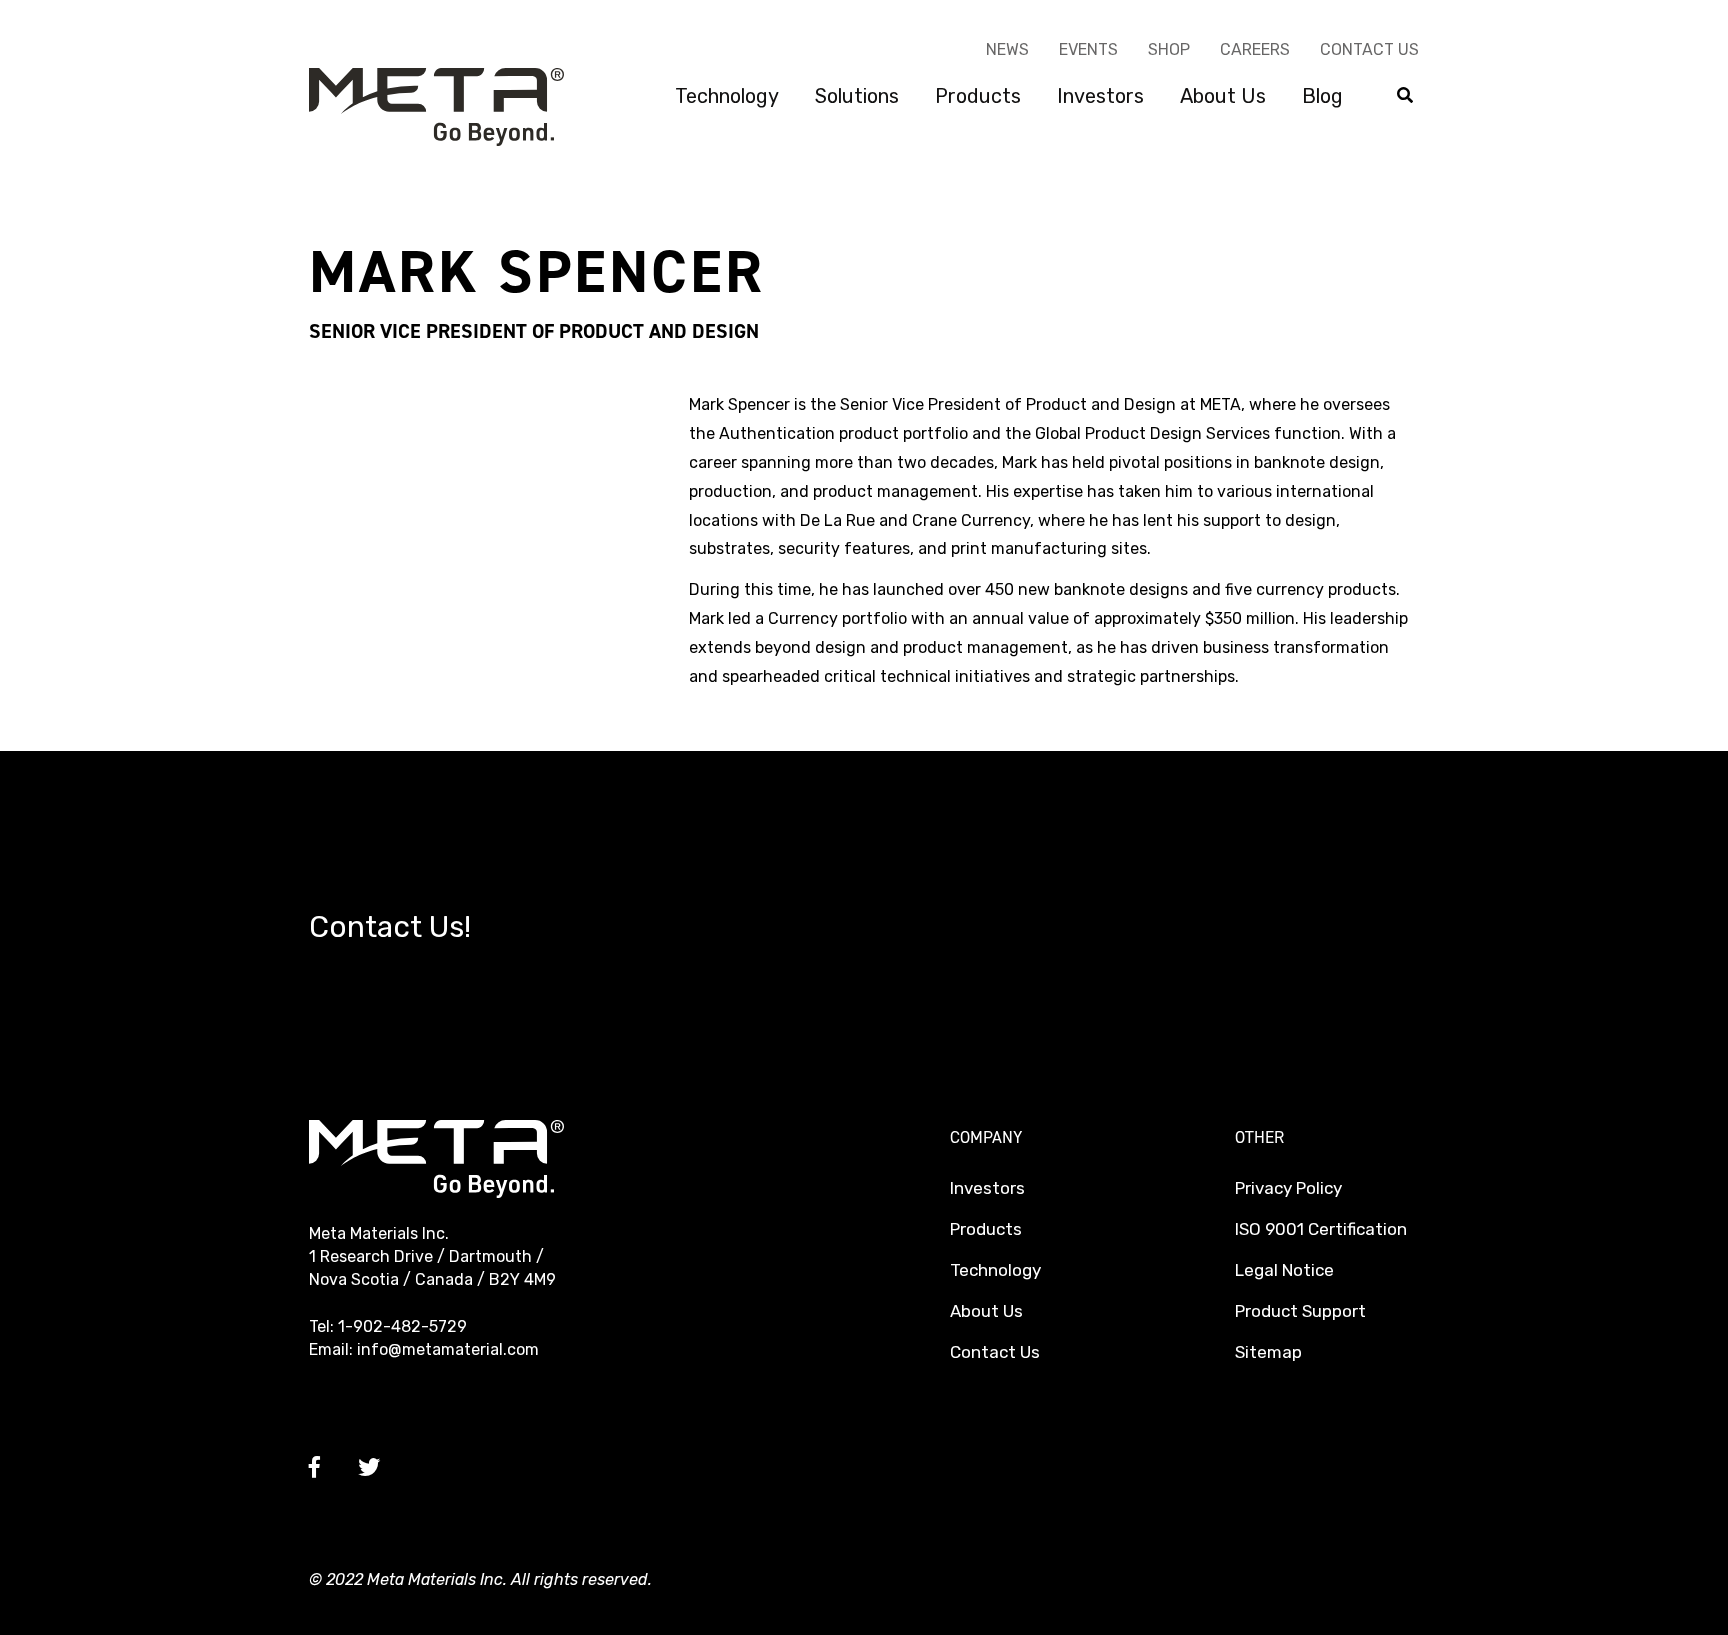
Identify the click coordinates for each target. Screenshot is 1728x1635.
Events (1088, 49)
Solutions (857, 96)
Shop (1169, 49)
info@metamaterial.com (448, 1349)
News (1007, 49)
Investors (1100, 96)
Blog (1322, 96)
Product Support (1300, 1311)
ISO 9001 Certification (1321, 1229)
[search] (1405, 96)
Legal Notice (1284, 1270)
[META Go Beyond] (436, 105)
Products (978, 96)
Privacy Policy (1288, 1188)
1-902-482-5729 (402, 1326)
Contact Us (1369, 49)
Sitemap (1268, 1352)
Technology (727, 96)
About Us (1223, 96)
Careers (1255, 49)
